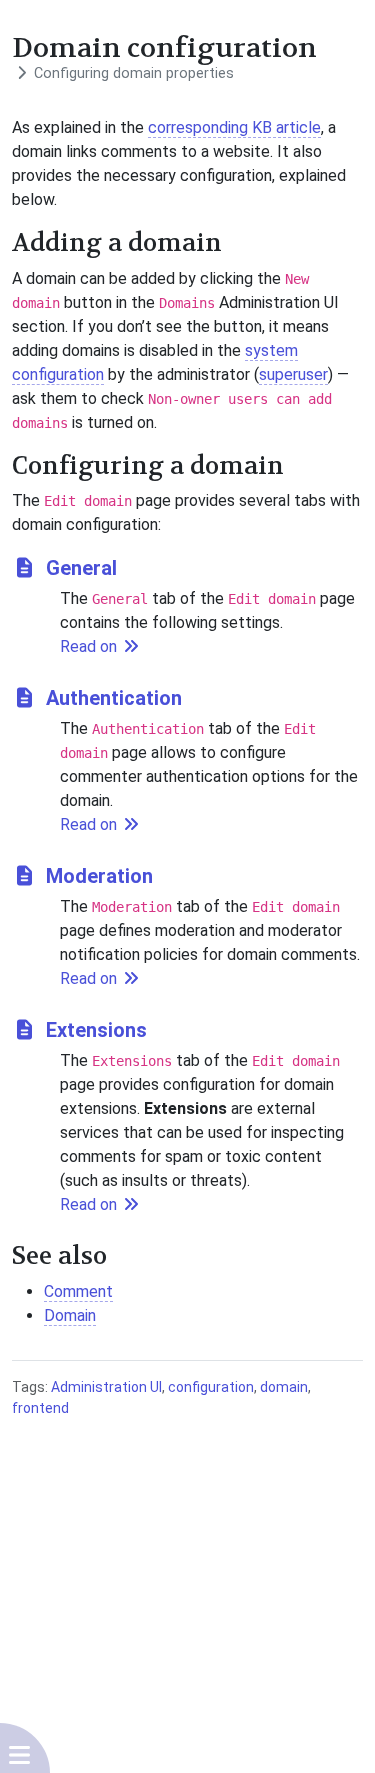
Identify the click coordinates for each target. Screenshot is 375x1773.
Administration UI (106, 1387)
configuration (211, 1387)
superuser (293, 374)
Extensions (94, 1030)
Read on (90, 646)
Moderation (97, 876)
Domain (70, 1315)
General (79, 568)
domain (284, 1387)
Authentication (111, 698)
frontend (40, 1408)
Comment (78, 1291)
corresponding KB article (234, 127)
